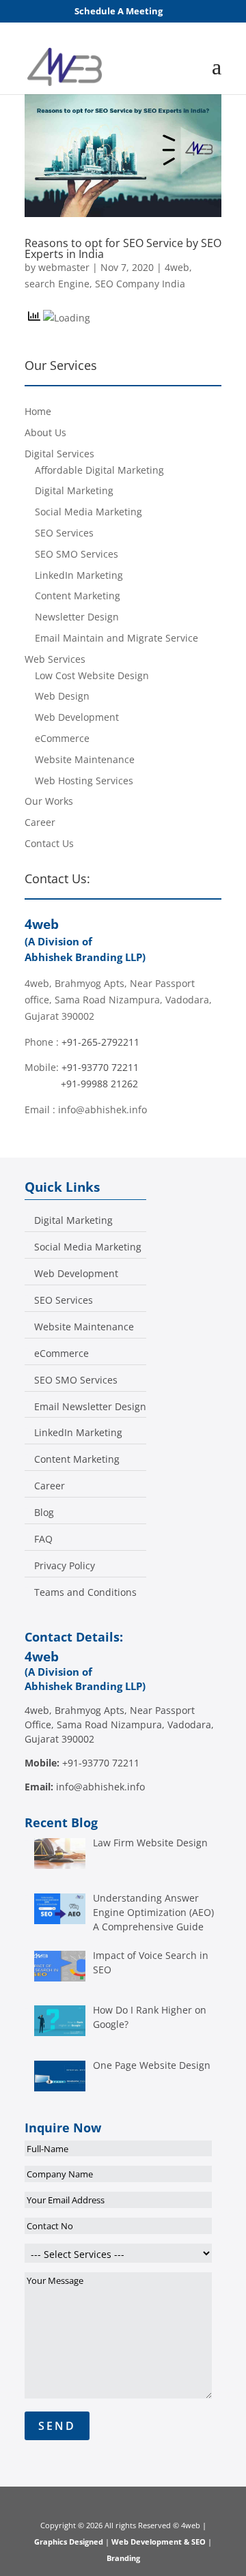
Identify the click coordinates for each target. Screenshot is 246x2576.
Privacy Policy (65, 1566)
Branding (123, 2558)
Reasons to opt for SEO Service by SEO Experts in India (123, 248)
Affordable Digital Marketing (99, 470)
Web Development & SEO (159, 2542)
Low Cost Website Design (92, 675)
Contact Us (49, 843)
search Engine (57, 284)
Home (38, 411)
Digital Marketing (74, 490)
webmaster (64, 267)
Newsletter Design (77, 617)
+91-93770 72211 (100, 1067)
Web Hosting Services (84, 781)
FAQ (43, 1539)
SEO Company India (140, 284)
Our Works (49, 801)
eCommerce (62, 738)
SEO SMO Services (77, 554)
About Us (45, 432)
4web (177, 267)
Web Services (55, 659)
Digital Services (59, 454)
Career (40, 822)
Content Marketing (78, 596)
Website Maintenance (85, 759)
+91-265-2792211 (100, 1042)
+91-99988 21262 (99, 1084)
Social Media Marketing (88, 512)
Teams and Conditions (85, 1592)
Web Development (77, 717)
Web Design (62, 696)
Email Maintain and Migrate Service (117, 638)
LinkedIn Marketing (79, 575)
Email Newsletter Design (90, 1407)
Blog (44, 1513)
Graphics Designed (70, 2542)
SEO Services (64, 533)
